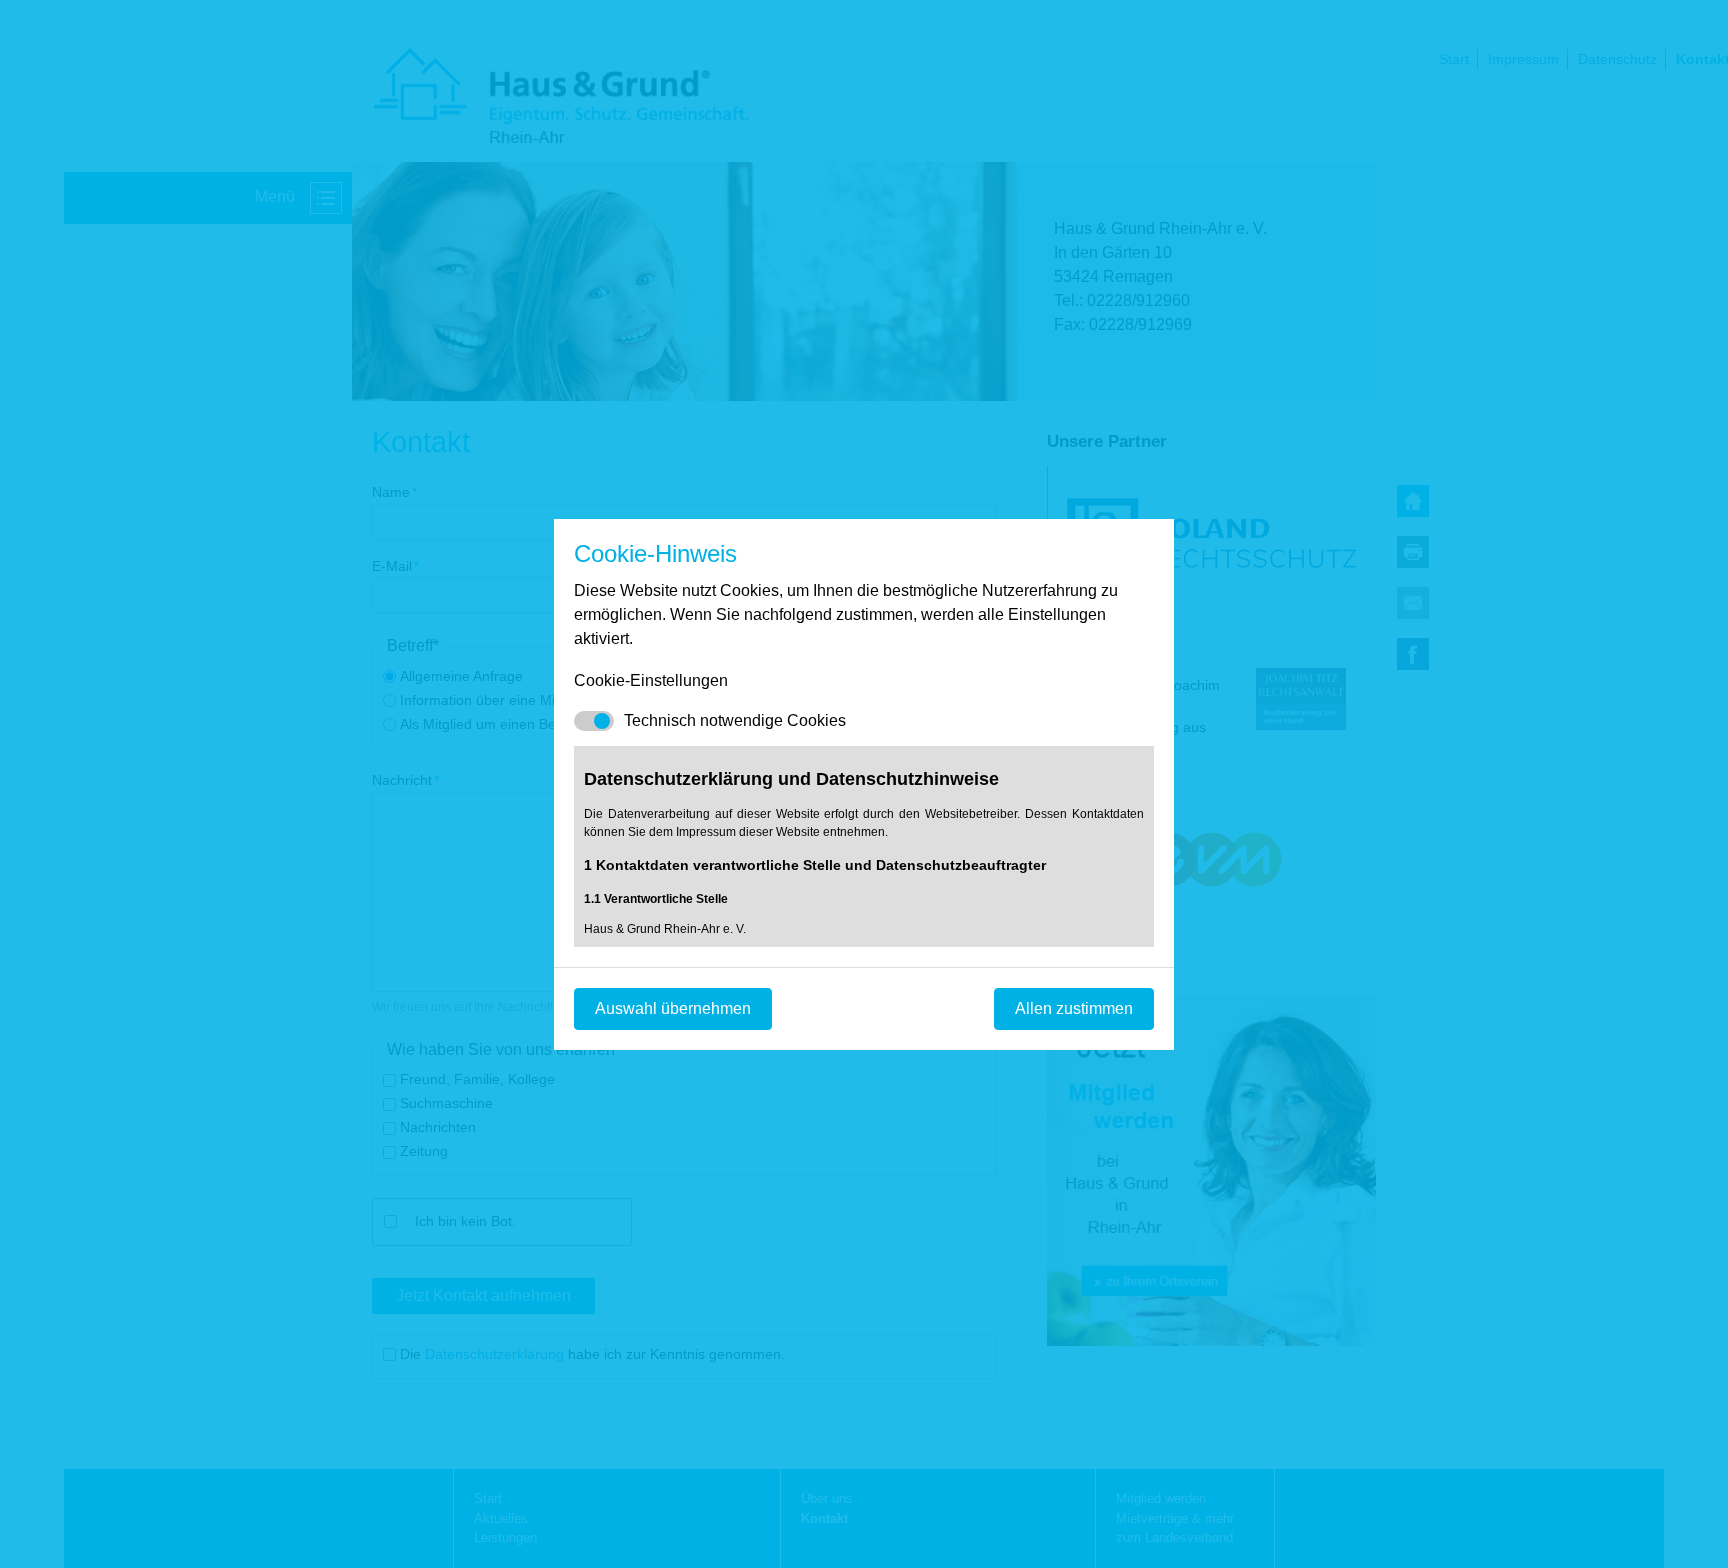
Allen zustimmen (1074, 1008)
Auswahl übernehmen (673, 1008)
